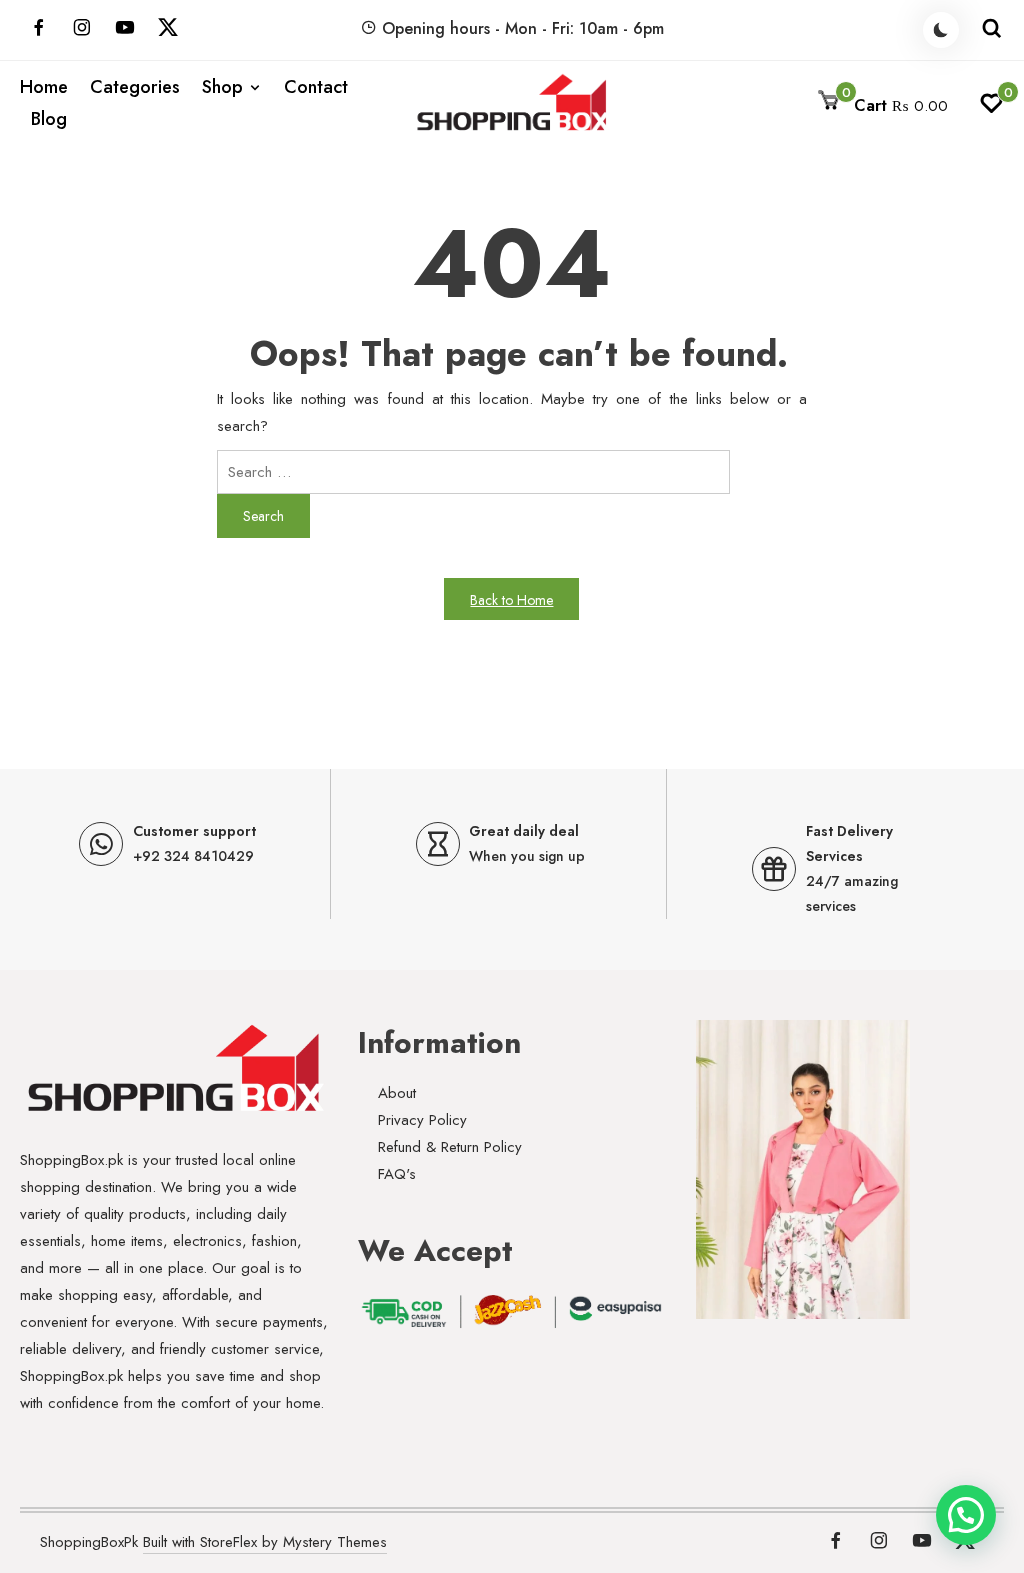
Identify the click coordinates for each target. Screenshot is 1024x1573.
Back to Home (511, 600)
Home (44, 87)
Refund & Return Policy (450, 1147)
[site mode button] (941, 30)
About (397, 1093)
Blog (49, 119)
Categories (135, 87)
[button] (966, 1515)
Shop (222, 87)
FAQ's (397, 1174)
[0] (991, 109)
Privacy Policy (422, 1120)
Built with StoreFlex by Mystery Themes (265, 1542)
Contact (316, 87)
